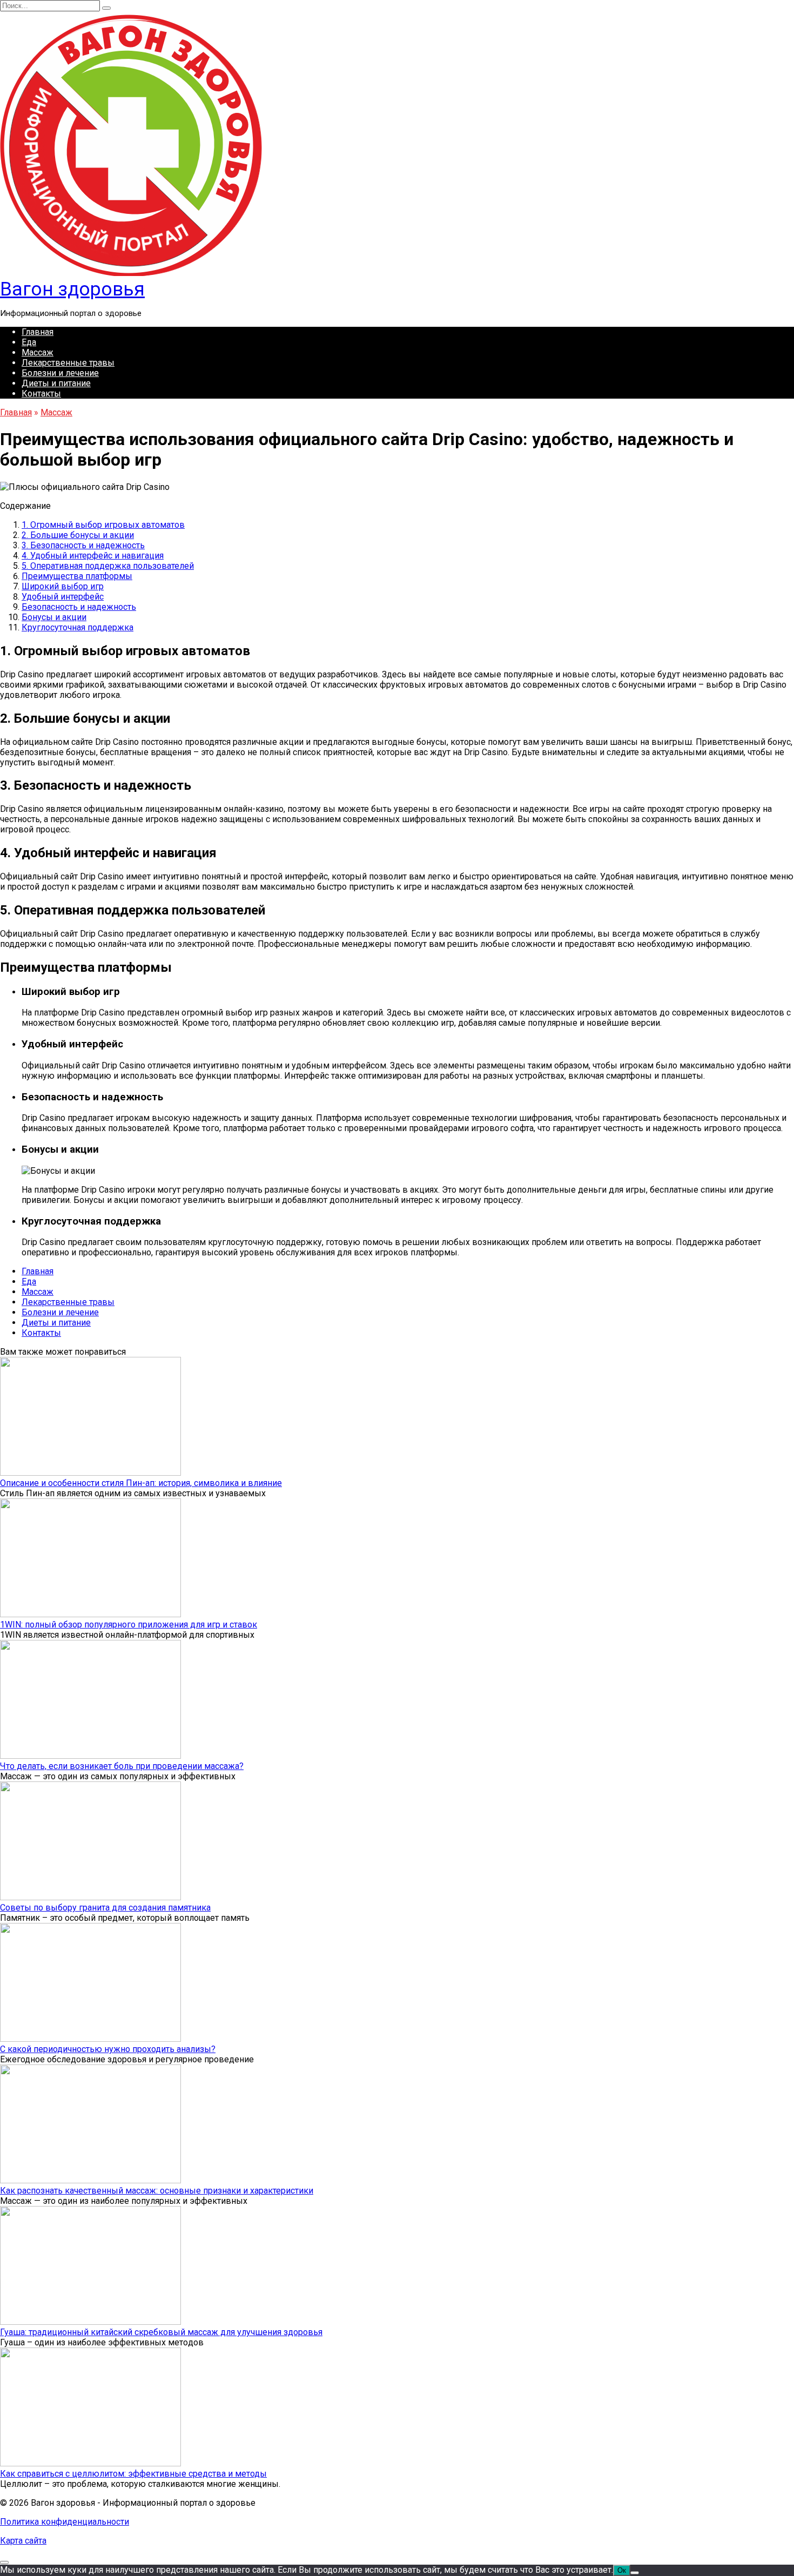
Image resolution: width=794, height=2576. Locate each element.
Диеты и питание (56, 383)
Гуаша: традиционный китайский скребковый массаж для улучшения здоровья (161, 2332)
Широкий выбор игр (63, 586)
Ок (622, 2570)
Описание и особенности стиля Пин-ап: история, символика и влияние (141, 1483)
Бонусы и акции (54, 617)
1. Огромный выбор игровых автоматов (103, 525)
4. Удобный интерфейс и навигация (93, 556)
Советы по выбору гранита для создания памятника (105, 1908)
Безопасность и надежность (79, 607)
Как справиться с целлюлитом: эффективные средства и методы (133, 2474)
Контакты (41, 394)
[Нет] (635, 2573)
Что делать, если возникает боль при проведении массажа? (122, 1766)
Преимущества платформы (77, 576)
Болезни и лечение (60, 373)
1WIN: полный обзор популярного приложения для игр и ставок (129, 1625)
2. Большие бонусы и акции (78, 535)
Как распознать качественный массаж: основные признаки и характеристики (157, 2191)
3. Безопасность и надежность (83, 545)
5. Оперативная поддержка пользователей (108, 566)
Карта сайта (23, 2541)
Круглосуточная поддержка (78, 627)
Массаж (38, 352)
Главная (38, 332)
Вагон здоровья (72, 289)
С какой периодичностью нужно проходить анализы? (108, 2049)
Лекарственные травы (68, 363)
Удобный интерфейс (63, 597)
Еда (29, 342)
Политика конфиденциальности (65, 2522)
